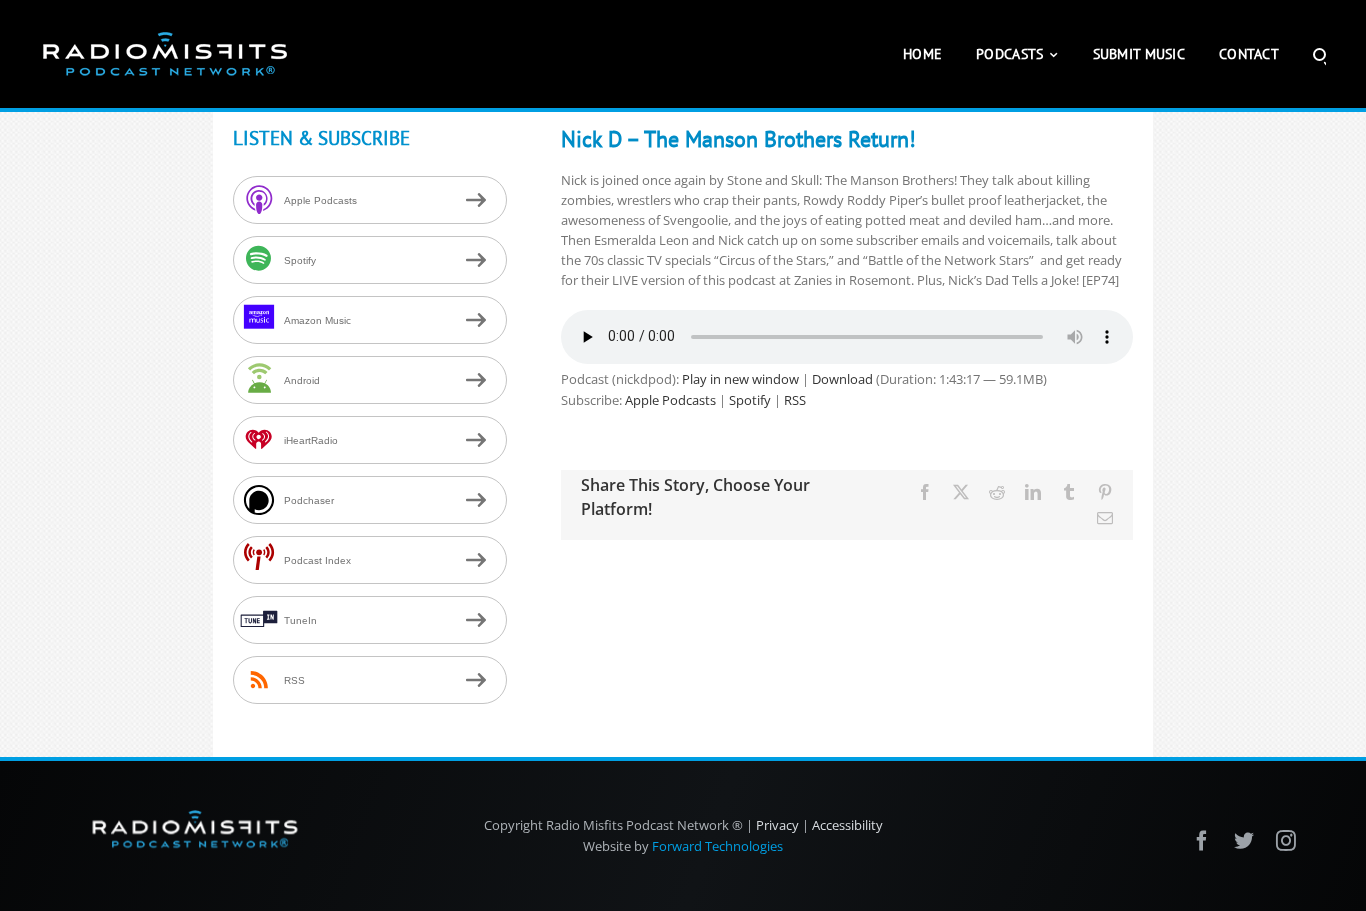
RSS (795, 400)
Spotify (750, 400)
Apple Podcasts (670, 400)
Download (842, 379)
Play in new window (740, 379)
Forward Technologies (717, 846)
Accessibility (847, 825)
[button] (1319, 54)
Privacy (777, 825)
